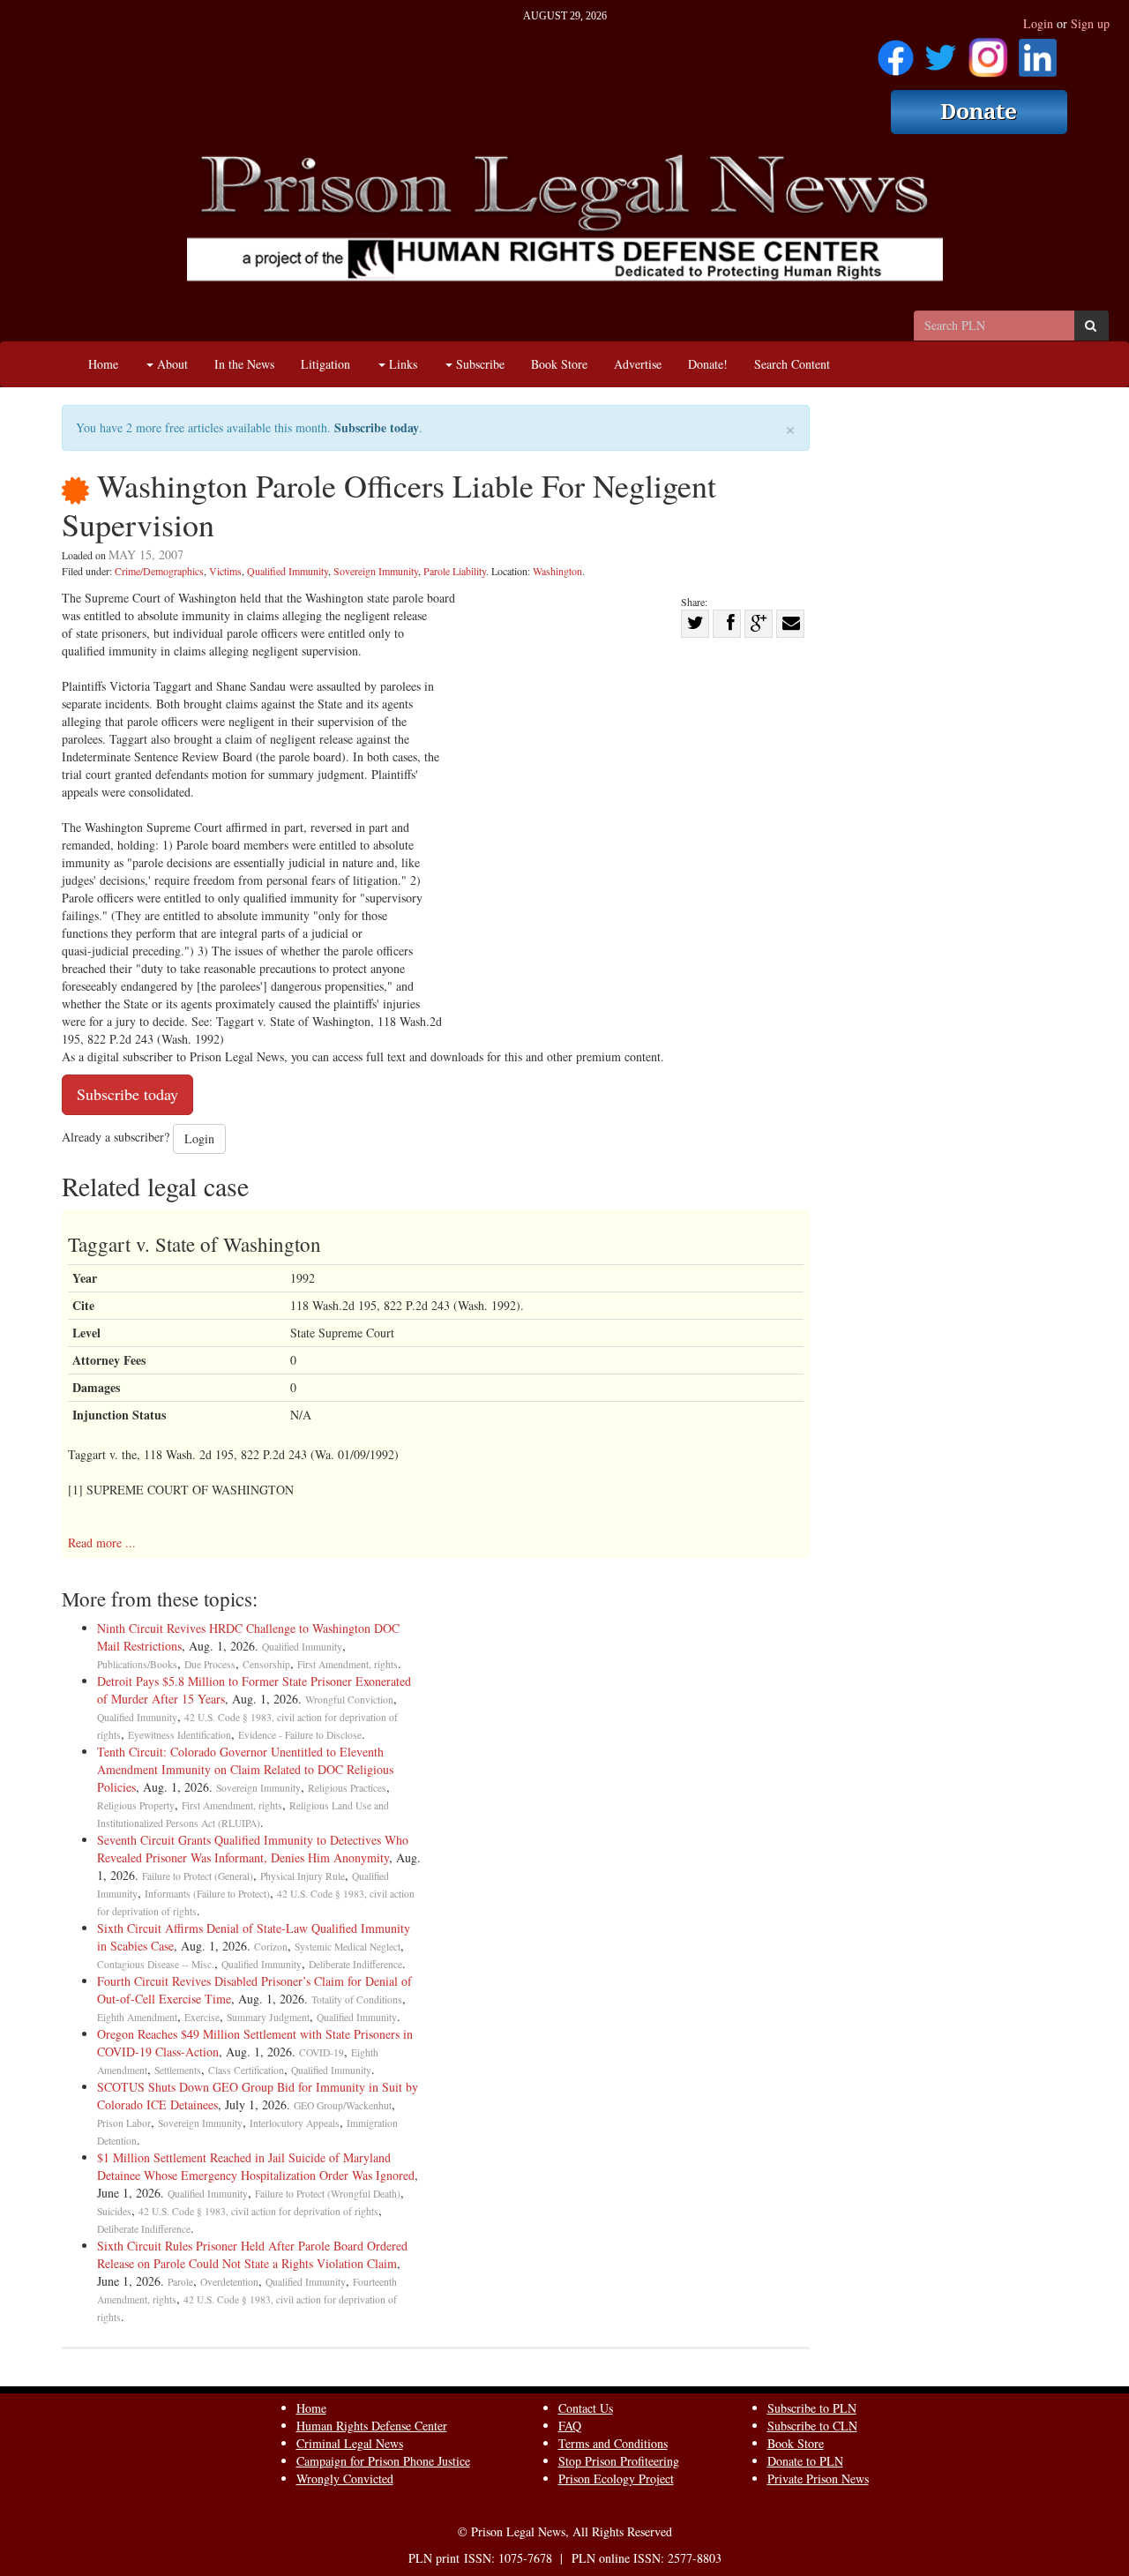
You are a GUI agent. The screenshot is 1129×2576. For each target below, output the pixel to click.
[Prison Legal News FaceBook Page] (896, 52)
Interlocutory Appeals (295, 2123)
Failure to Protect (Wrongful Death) (328, 2194)
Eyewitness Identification (179, 1735)
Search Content (792, 364)
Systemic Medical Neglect (348, 1947)
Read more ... (102, 1543)
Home (103, 364)
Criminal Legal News (350, 2443)
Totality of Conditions (357, 1999)
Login (1038, 23)
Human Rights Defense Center (372, 2426)
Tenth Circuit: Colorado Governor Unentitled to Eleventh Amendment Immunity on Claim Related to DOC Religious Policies (245, 1769)
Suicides (114, 2211)
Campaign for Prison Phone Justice (383, 2461)
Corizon (271, 1947)
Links (401, 364)
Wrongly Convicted (345, 2479)
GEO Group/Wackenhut (343, 2105)
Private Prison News (818, 2479)
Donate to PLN (805, 2461)
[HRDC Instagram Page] (988, 52)
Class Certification (246, 2070)
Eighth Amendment (137, 2017)
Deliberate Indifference (355, 1964)
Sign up (1090, 23)
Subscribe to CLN (812, 2426)
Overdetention (229, 2282)
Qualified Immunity (288, 571)
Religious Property (136, 1805)
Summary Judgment (268, 2017)
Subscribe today (377, 427)
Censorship (266, 1664)
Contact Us (586, 2408)
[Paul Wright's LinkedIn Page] (1038, 52)
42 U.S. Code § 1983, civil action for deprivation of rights (258, 2211)
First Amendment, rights (348, 1664)
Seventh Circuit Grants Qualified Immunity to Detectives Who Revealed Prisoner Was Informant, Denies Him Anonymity (253, 1849)
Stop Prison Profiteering (619, 2461)
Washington (557, 571)
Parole (180, 2282)
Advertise (638, 364)
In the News (244, 364)
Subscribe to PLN (812, 2408)
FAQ (570, 2426)
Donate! (708, 364)
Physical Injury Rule (303, 1876)
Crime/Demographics (159, 571)
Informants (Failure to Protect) (207, 1894)
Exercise (202, 2017)
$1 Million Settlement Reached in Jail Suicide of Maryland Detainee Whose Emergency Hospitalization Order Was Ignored (256, 2166)
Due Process (210, 1664)
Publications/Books (137, 1664)
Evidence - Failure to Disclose (300, 1735)
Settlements (178, 2070)
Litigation (325, 364)
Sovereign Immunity (376, 571)
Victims (225, 571)
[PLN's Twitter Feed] (941, 52)
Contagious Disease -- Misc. (156, 1964)
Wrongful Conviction (349, 1700)
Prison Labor (124, 2123)
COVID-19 (322, 2052)
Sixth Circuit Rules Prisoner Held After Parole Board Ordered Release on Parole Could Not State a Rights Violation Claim (252, 2254)
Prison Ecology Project (616, 2479)
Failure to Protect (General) (198, 1876)
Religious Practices (347, 1788)
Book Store (559, 364)
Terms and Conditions (613, 2443)
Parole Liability (455, 571)
